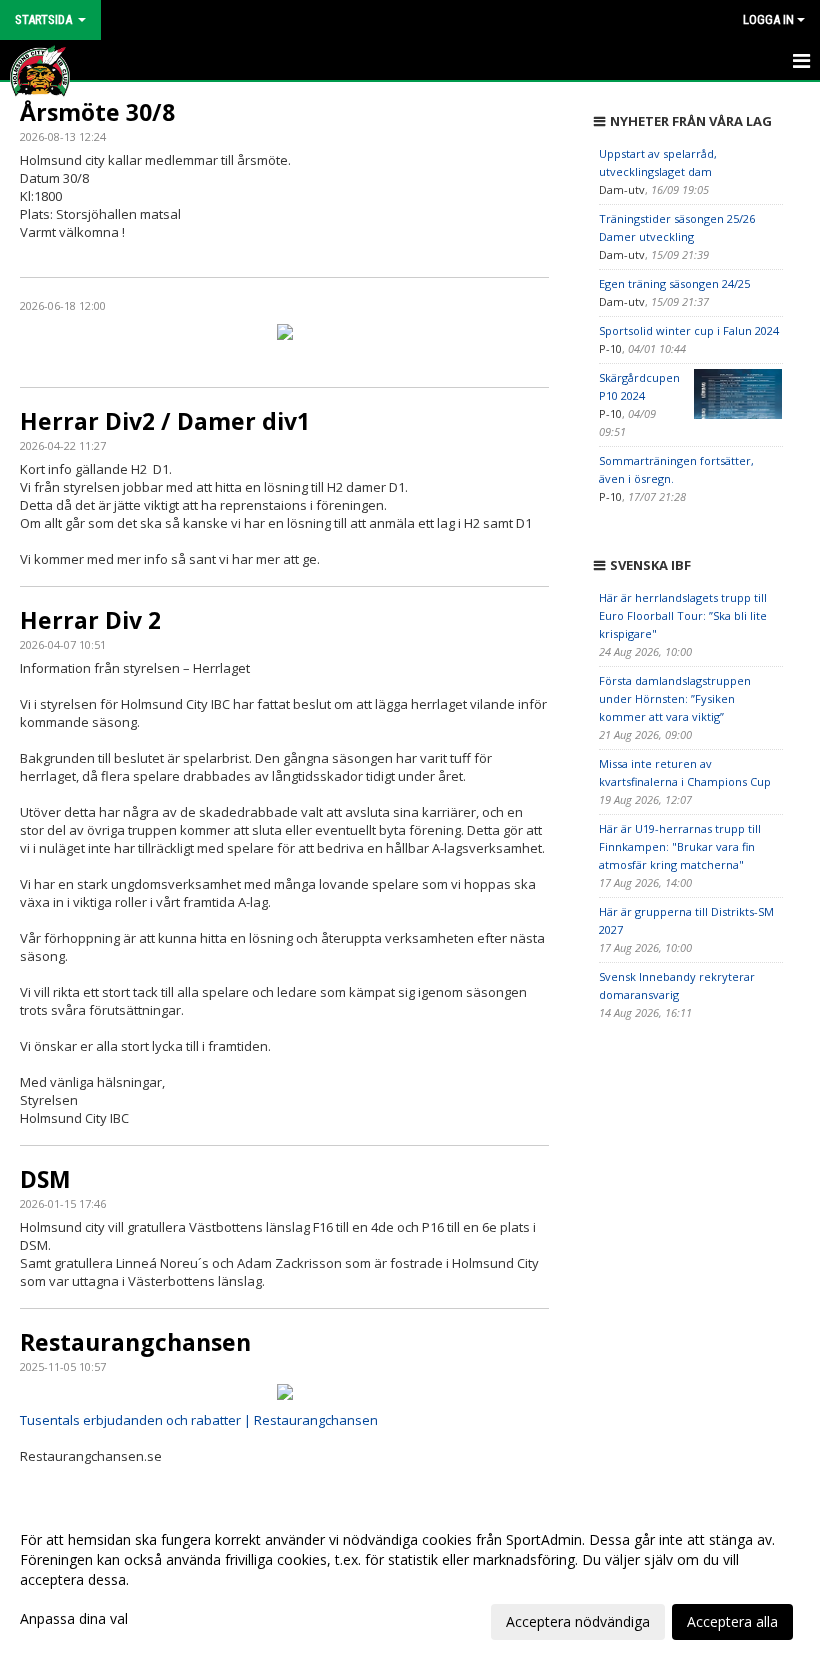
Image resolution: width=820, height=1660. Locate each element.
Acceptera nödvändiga (578, 1621)
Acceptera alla (732, 1621)
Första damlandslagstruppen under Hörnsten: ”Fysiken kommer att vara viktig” (675, 698)
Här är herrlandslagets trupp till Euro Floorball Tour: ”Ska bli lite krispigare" (683, 615)
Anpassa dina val (74, 1619)
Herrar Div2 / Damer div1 (165, 421)
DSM (45, 1179)
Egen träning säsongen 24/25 (674, 283)
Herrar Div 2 (90, 620)
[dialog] (410, 1580)
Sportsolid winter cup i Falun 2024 (689, 330)
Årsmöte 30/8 (97, 112)
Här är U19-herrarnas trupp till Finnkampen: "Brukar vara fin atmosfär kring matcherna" (680, 846)
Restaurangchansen (135, 1342)
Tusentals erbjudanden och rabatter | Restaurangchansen (199, 1420)
